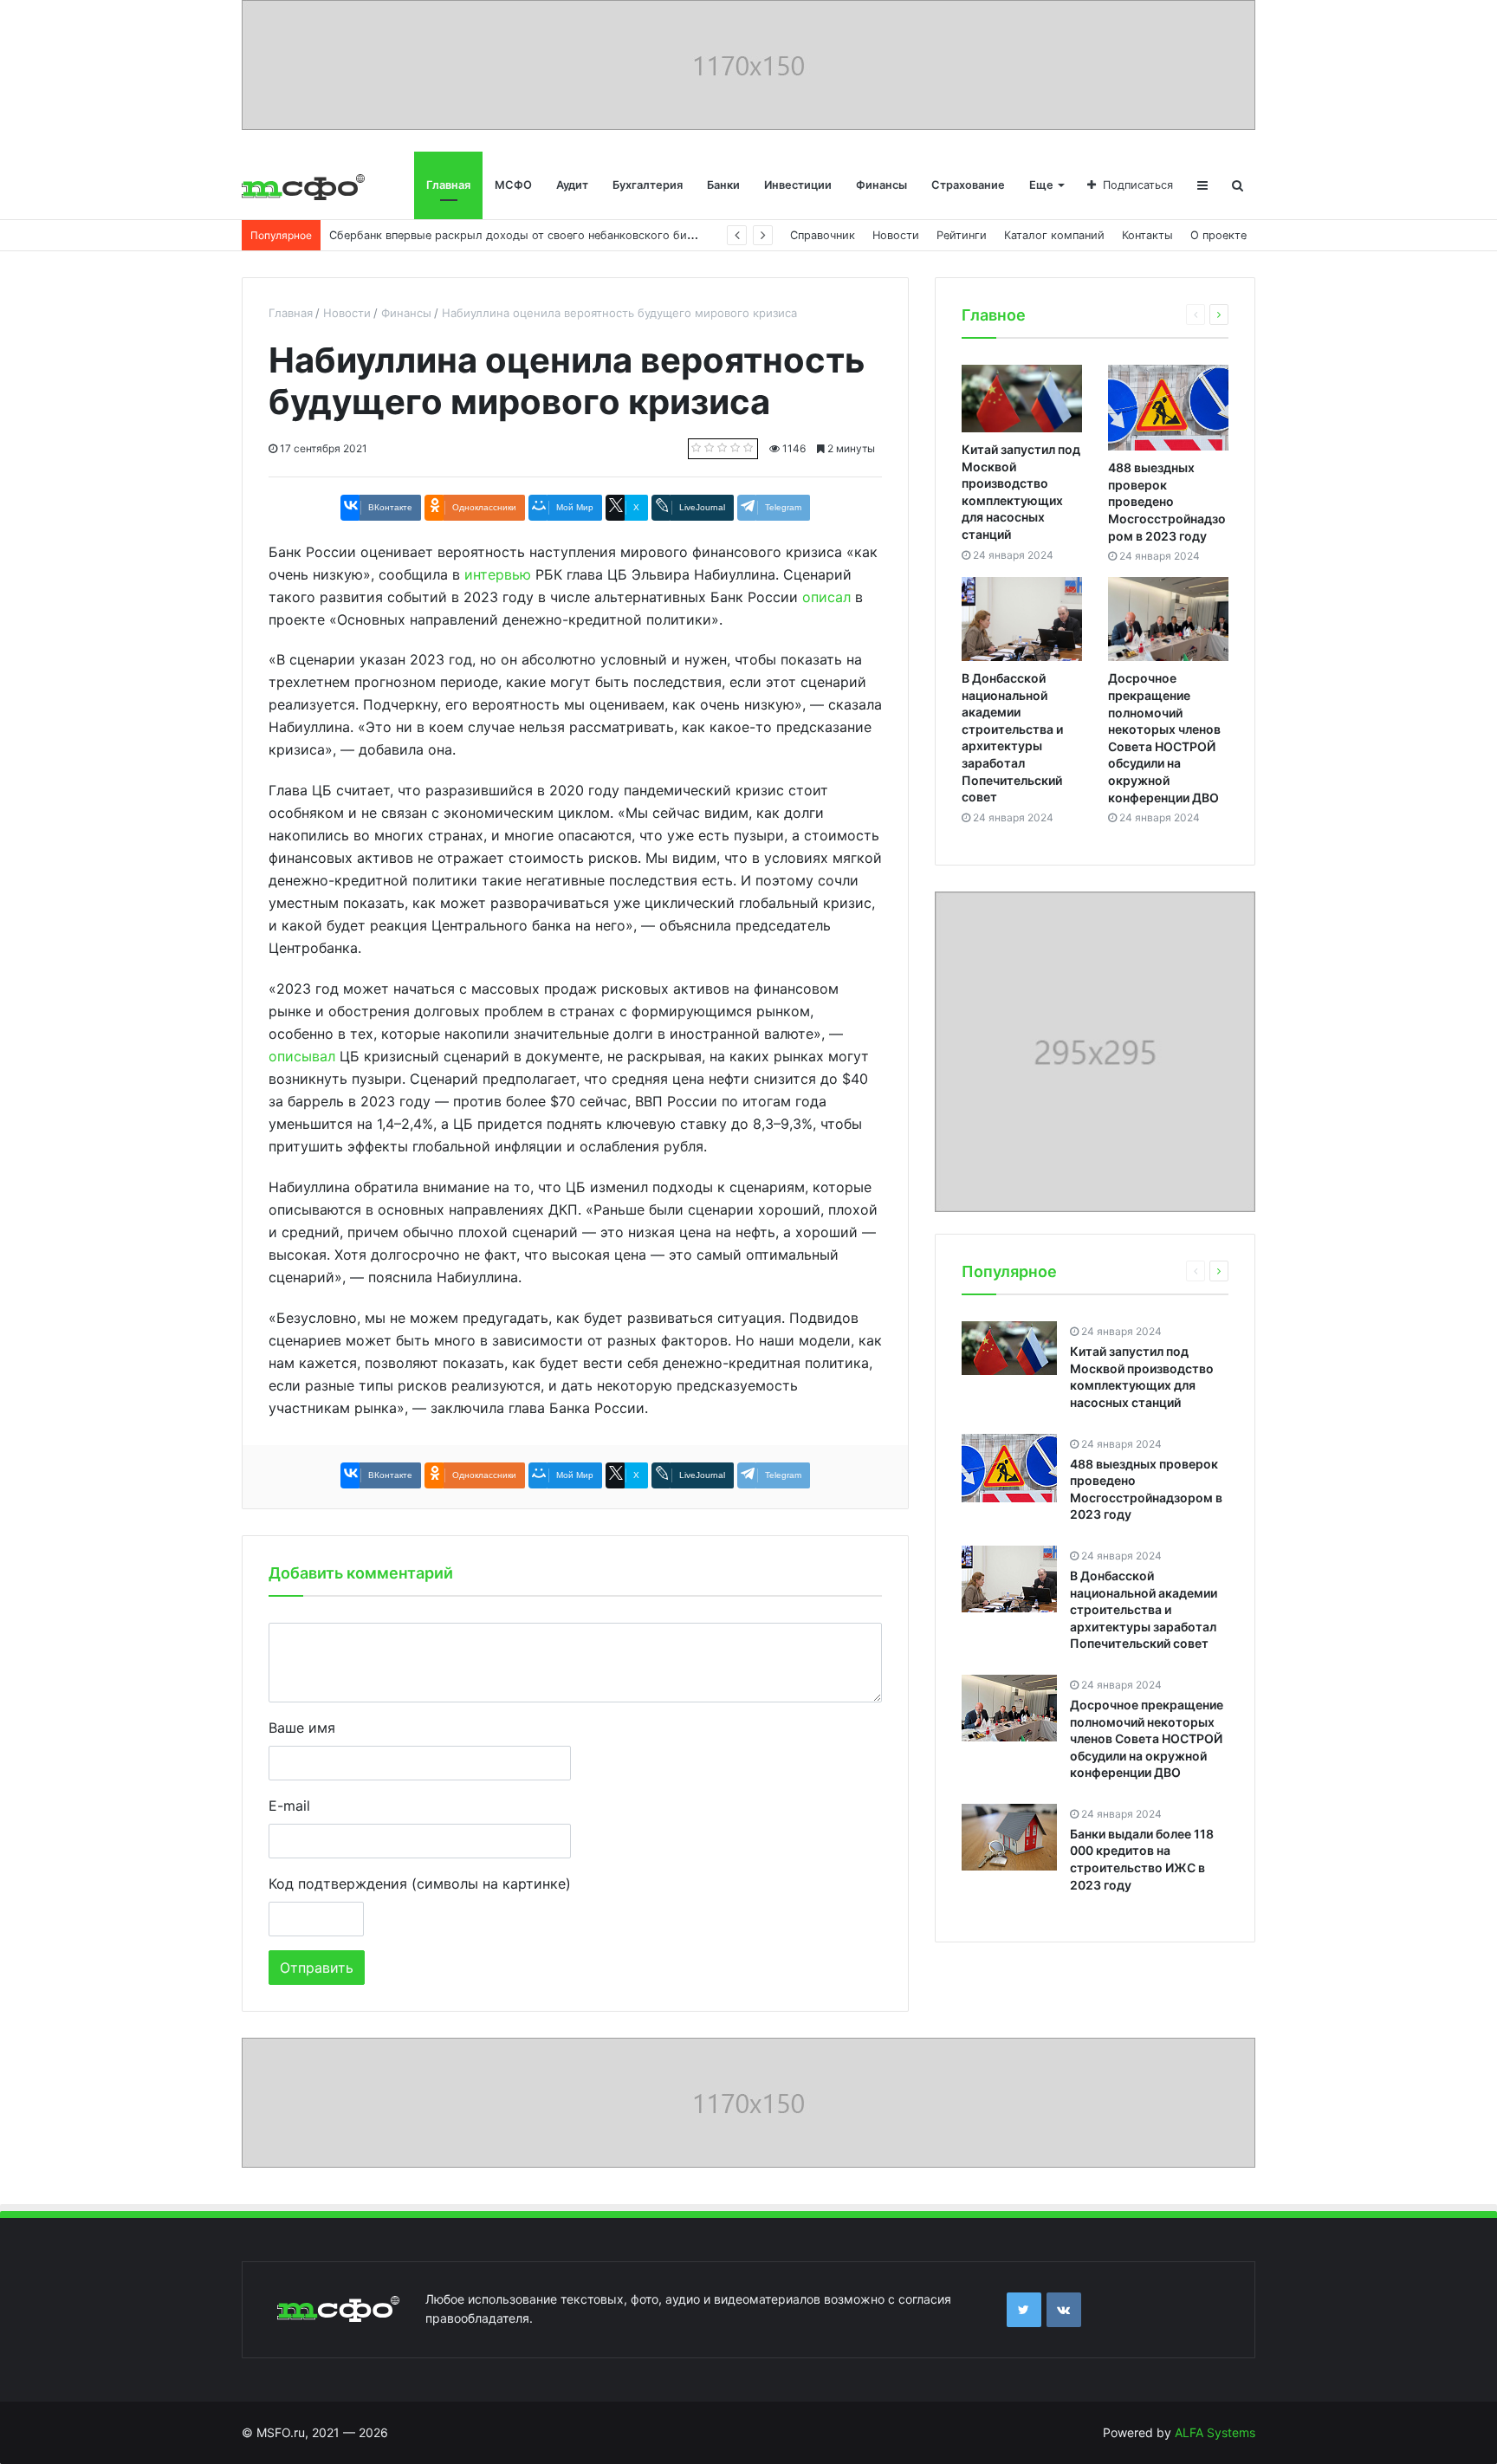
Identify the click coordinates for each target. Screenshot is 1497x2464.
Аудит (572, 185)
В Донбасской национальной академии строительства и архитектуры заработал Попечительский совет (1144, 1609)
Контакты (1147, 235)
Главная (448, 185)
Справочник (823, 235)
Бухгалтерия (648, 185)
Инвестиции (798, 185)
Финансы (881, 185)
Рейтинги (962, 235)
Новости (896, 235)
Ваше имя (302, 1728)
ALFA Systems (1215, 2432)
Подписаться (1138, 185)
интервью (498, 574)
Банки (723, 185)
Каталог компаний (1054, 235)
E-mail (289, 1806)
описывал (302, 1056)
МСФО (513, 185)
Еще (1041, 185)
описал (826, 597)
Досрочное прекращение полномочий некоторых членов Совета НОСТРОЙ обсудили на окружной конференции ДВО (1147, 1738)
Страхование (968, 185)
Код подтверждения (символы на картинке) (420, 1884)
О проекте (1218, 235)
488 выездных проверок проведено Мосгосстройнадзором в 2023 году (1167, 501)
